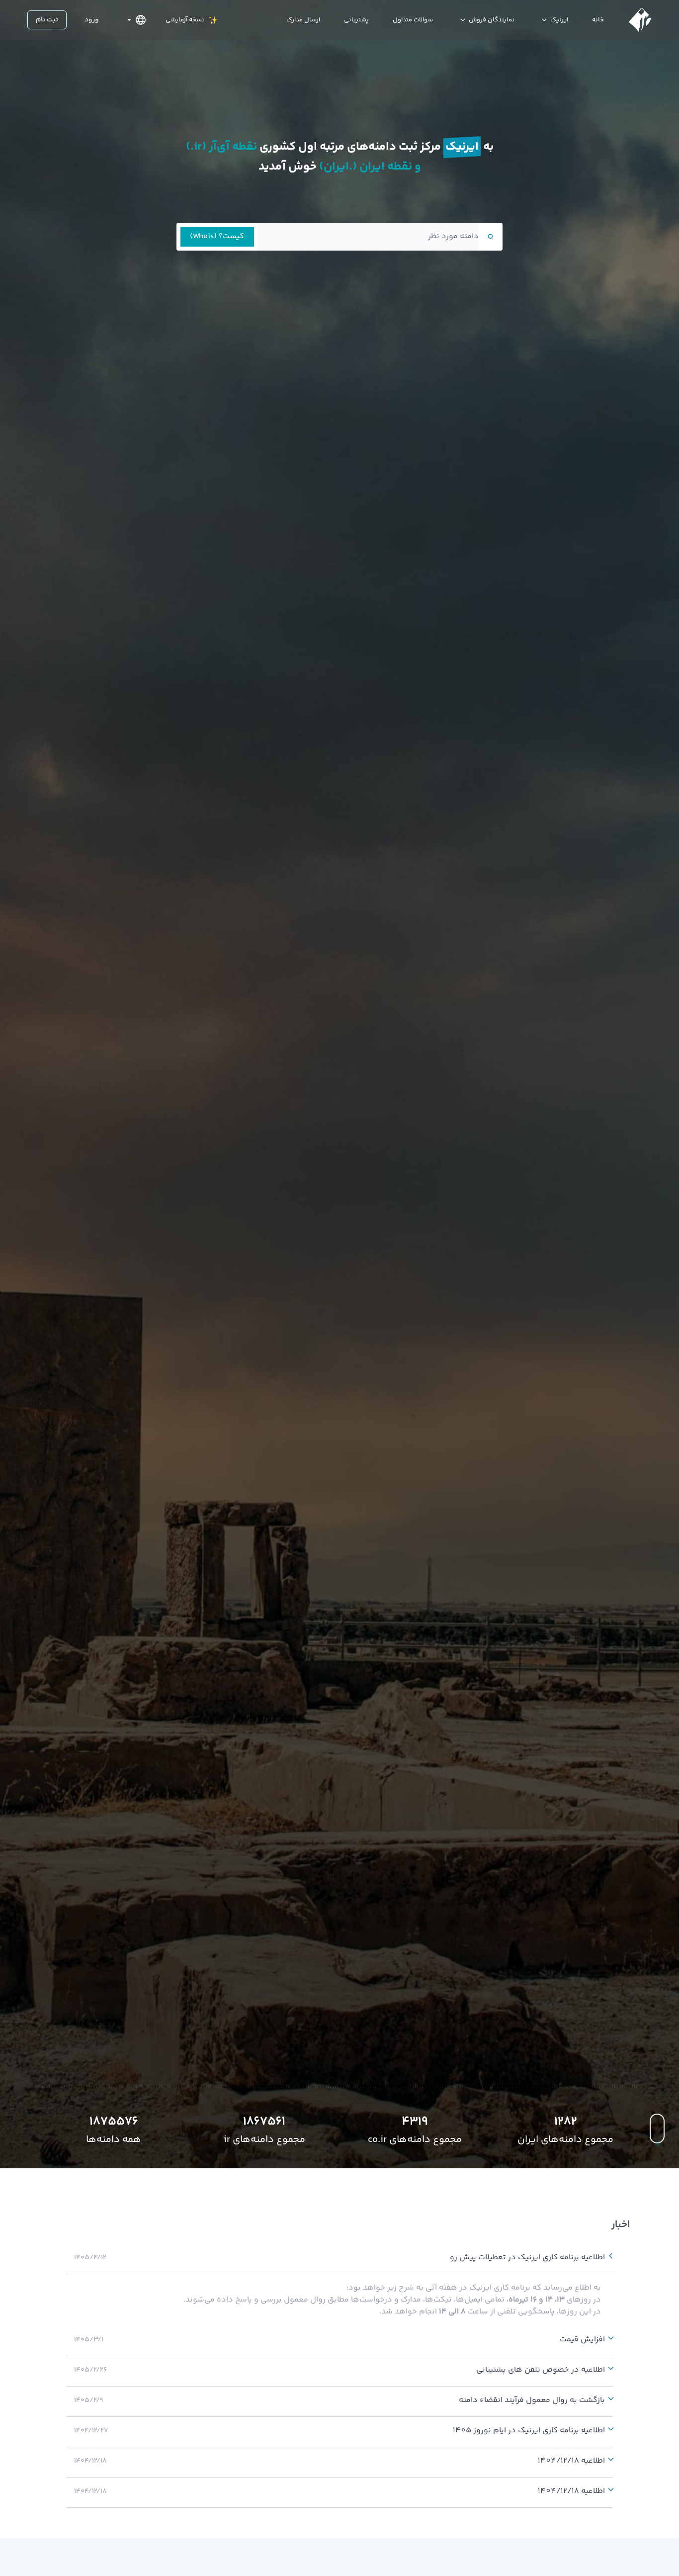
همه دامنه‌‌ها (114, 2140)
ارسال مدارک (303, 20)
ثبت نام (47, 20)
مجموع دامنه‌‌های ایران (565, 2140)
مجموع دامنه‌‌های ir (264, 2140)
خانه (598, 20)
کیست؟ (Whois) (217, 236)
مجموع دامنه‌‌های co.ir (415, 2140)
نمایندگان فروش (492, 20)
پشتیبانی (356, 20)
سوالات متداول (413, 20)
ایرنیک (559, 20)
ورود (92, 20)
